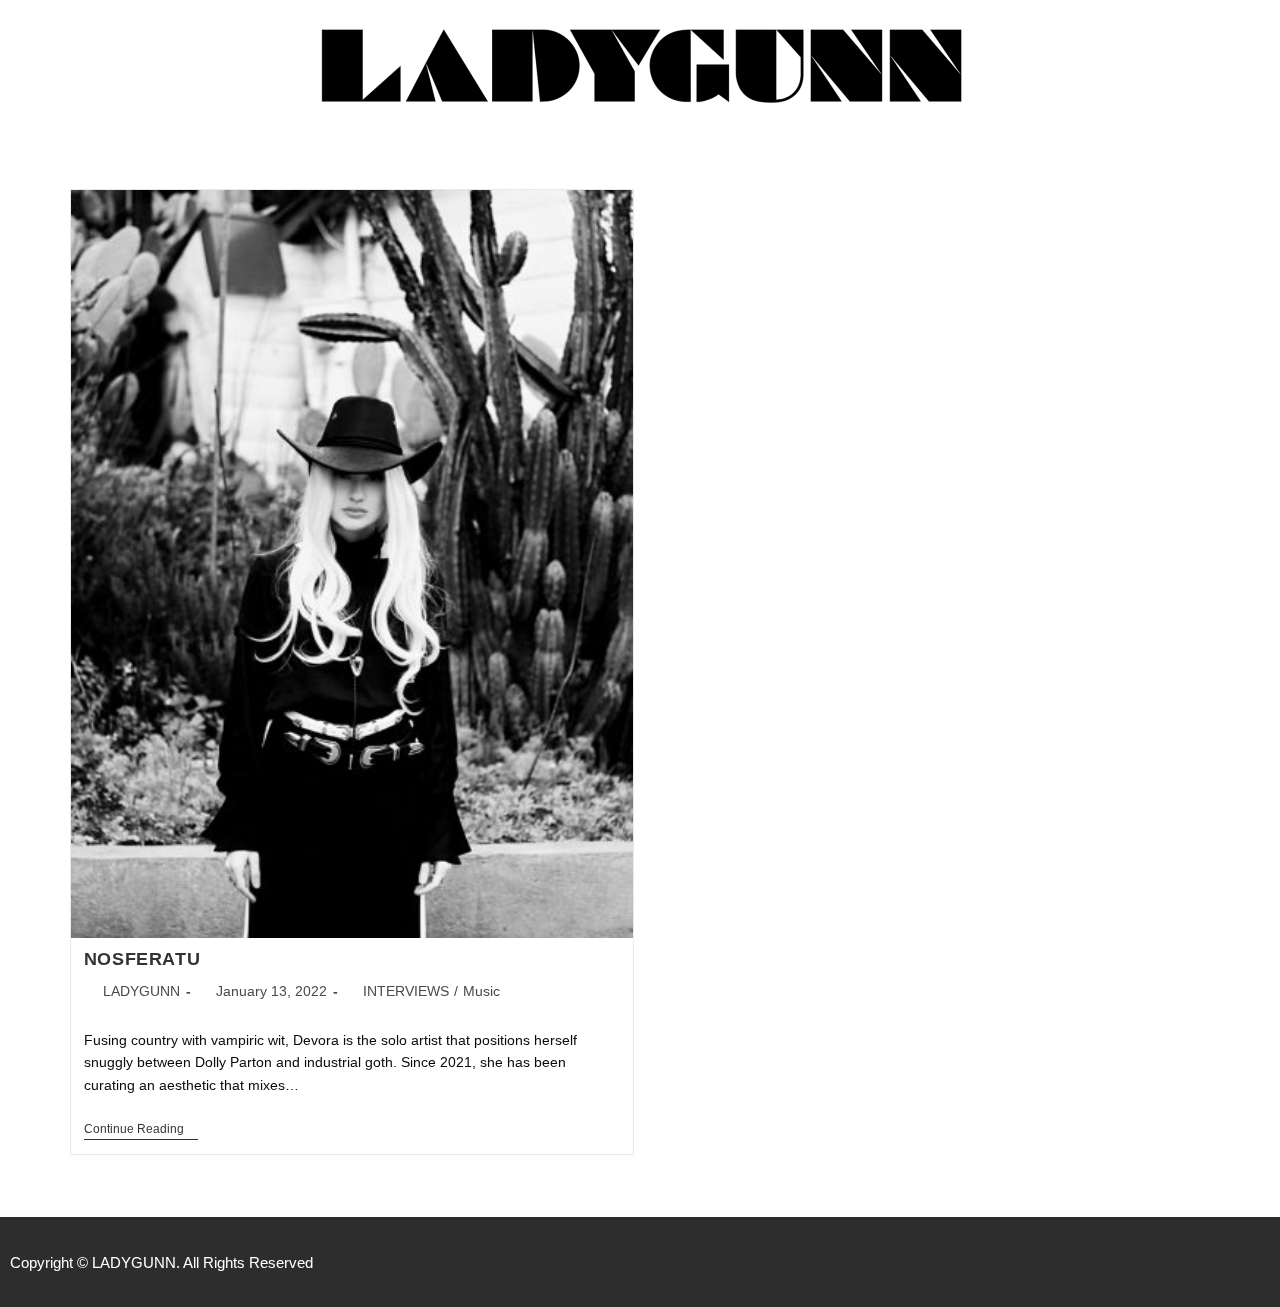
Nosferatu (142, 959)
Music (481, 991)
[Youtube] (1260, 1262)
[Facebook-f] (1176, 1262)
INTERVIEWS (406, 991)
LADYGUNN (141, 991)
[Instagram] (1218, 1262)
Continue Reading (141, 1129)
